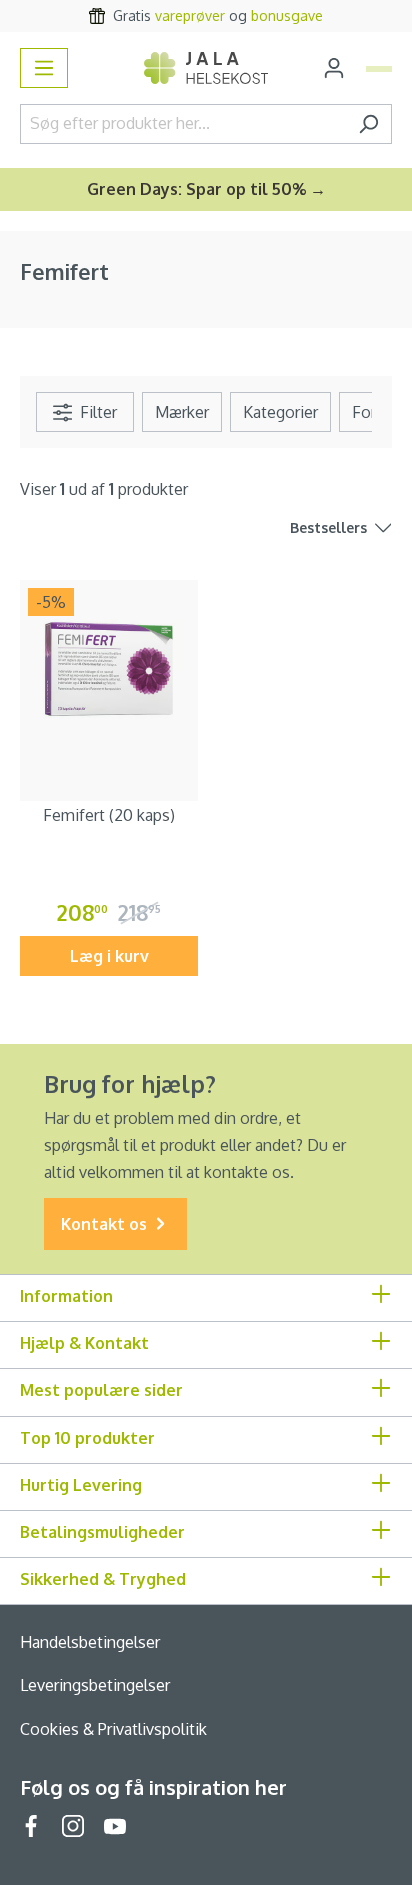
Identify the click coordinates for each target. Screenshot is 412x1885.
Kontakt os (106, 1224)
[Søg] (368, 124)
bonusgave (287, 15)
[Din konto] (334, 68)
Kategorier (280, 412)
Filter (96, 412)
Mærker (182, 412)
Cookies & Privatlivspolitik (113, 1729)
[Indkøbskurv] (379, 69)
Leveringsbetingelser (95, 1685)
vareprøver (190, 15)
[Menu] (44, 68)
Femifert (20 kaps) (109, 815)
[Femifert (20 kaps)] (109, 669)
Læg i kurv (109, 956)
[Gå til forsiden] (206, 67)
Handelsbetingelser (90, 1642)
